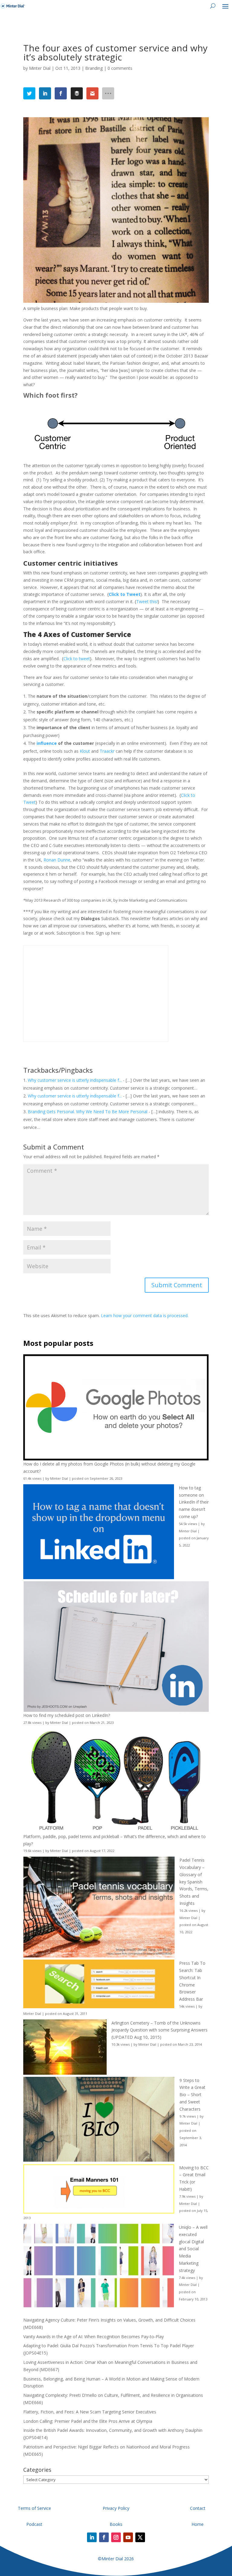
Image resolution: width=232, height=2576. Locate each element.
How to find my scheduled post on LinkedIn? (67, 1715)
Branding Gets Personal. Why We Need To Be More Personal (88, 1112)
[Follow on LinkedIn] (92, 2537)
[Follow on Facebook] (104, 2537)
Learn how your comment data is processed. (145, 1315)
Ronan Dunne (57, 860)
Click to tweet (77, 659)
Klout (85, 751)
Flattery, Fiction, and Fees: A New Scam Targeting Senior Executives (90, 2412)
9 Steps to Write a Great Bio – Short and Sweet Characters (192, 2095)
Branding (94, 68)
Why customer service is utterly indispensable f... (75, 1080)
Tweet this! (147, 601)
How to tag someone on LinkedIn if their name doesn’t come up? (194, 1502)
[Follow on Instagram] (116, 2537)
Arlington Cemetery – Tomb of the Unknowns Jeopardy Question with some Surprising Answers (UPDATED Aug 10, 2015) (159, 2030)
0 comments (120, 68)
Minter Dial (40, 68)
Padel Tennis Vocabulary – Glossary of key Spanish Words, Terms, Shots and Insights (194, 1882)
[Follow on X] (140, 2537)
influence (47, 743)
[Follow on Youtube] (128, 2537)
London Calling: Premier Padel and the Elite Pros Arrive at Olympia (88, 2421)
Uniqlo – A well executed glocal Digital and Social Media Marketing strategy (193, 2249)
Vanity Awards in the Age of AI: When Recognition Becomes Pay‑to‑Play (93, 2337)
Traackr (107, 751)
